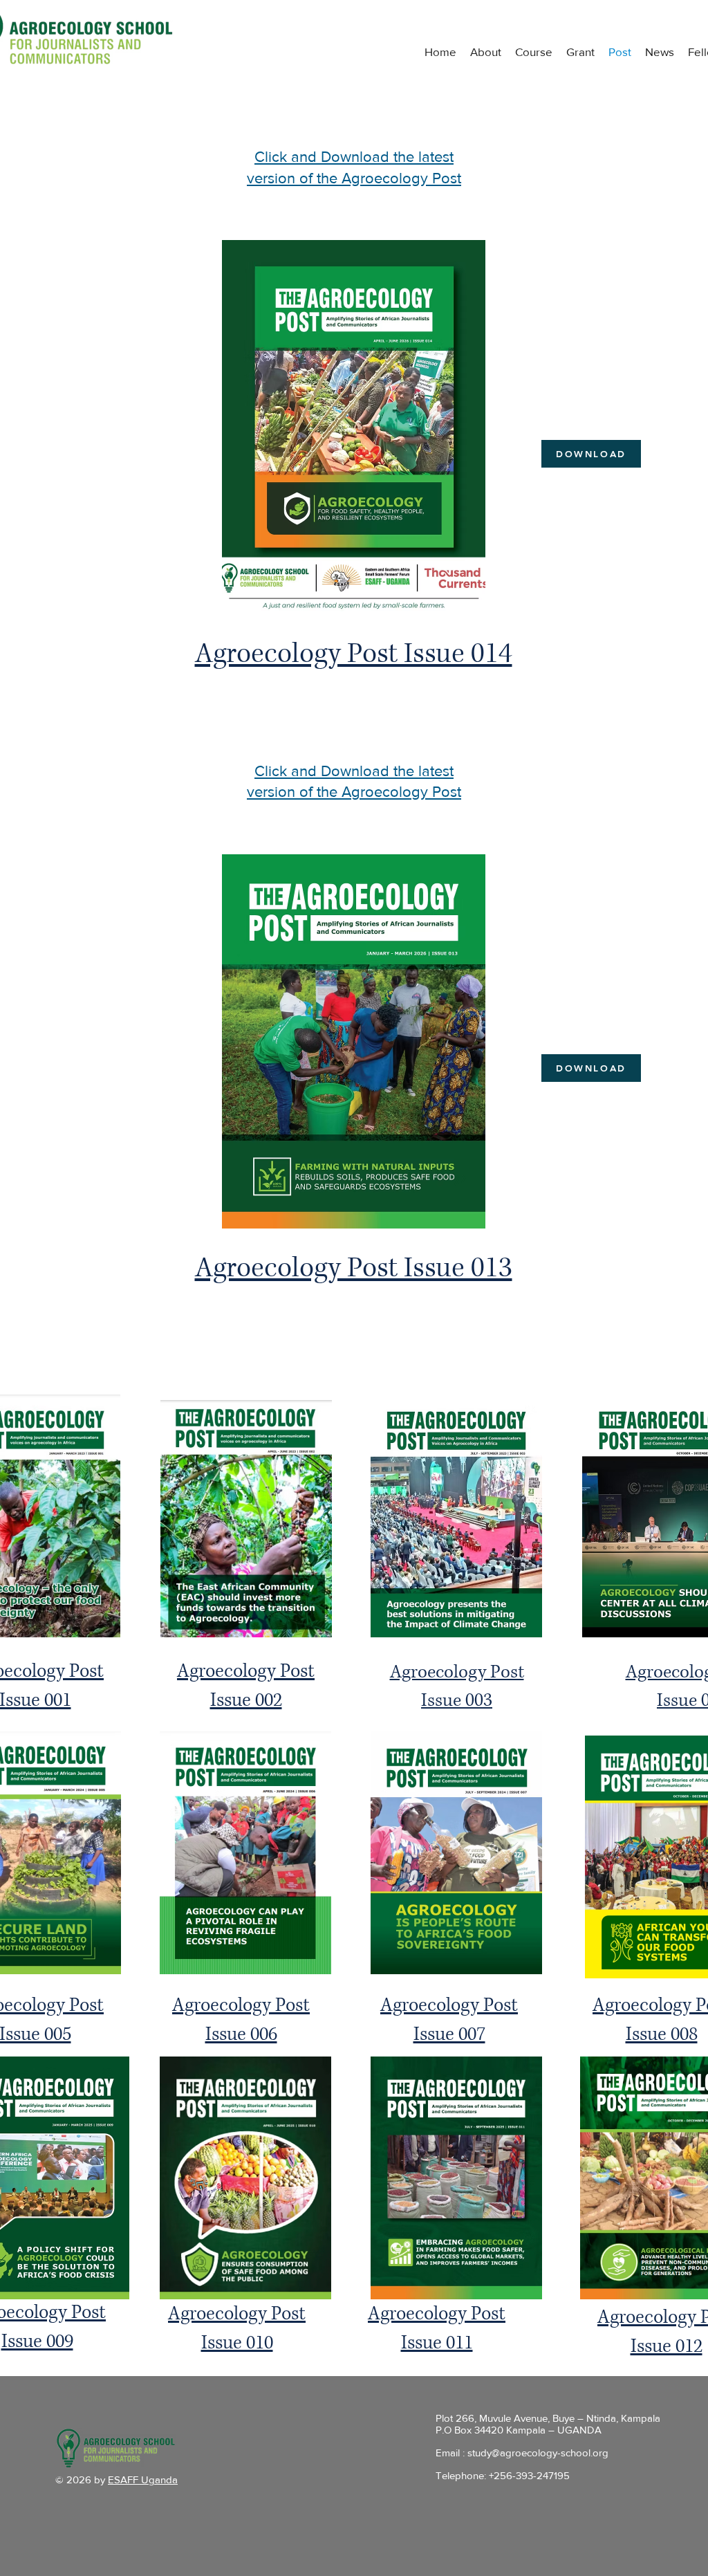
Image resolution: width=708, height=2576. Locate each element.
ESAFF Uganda (143, 2480)
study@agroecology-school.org (538, 2453)
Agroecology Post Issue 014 (354, 654)
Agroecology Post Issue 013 (354, 1268)
